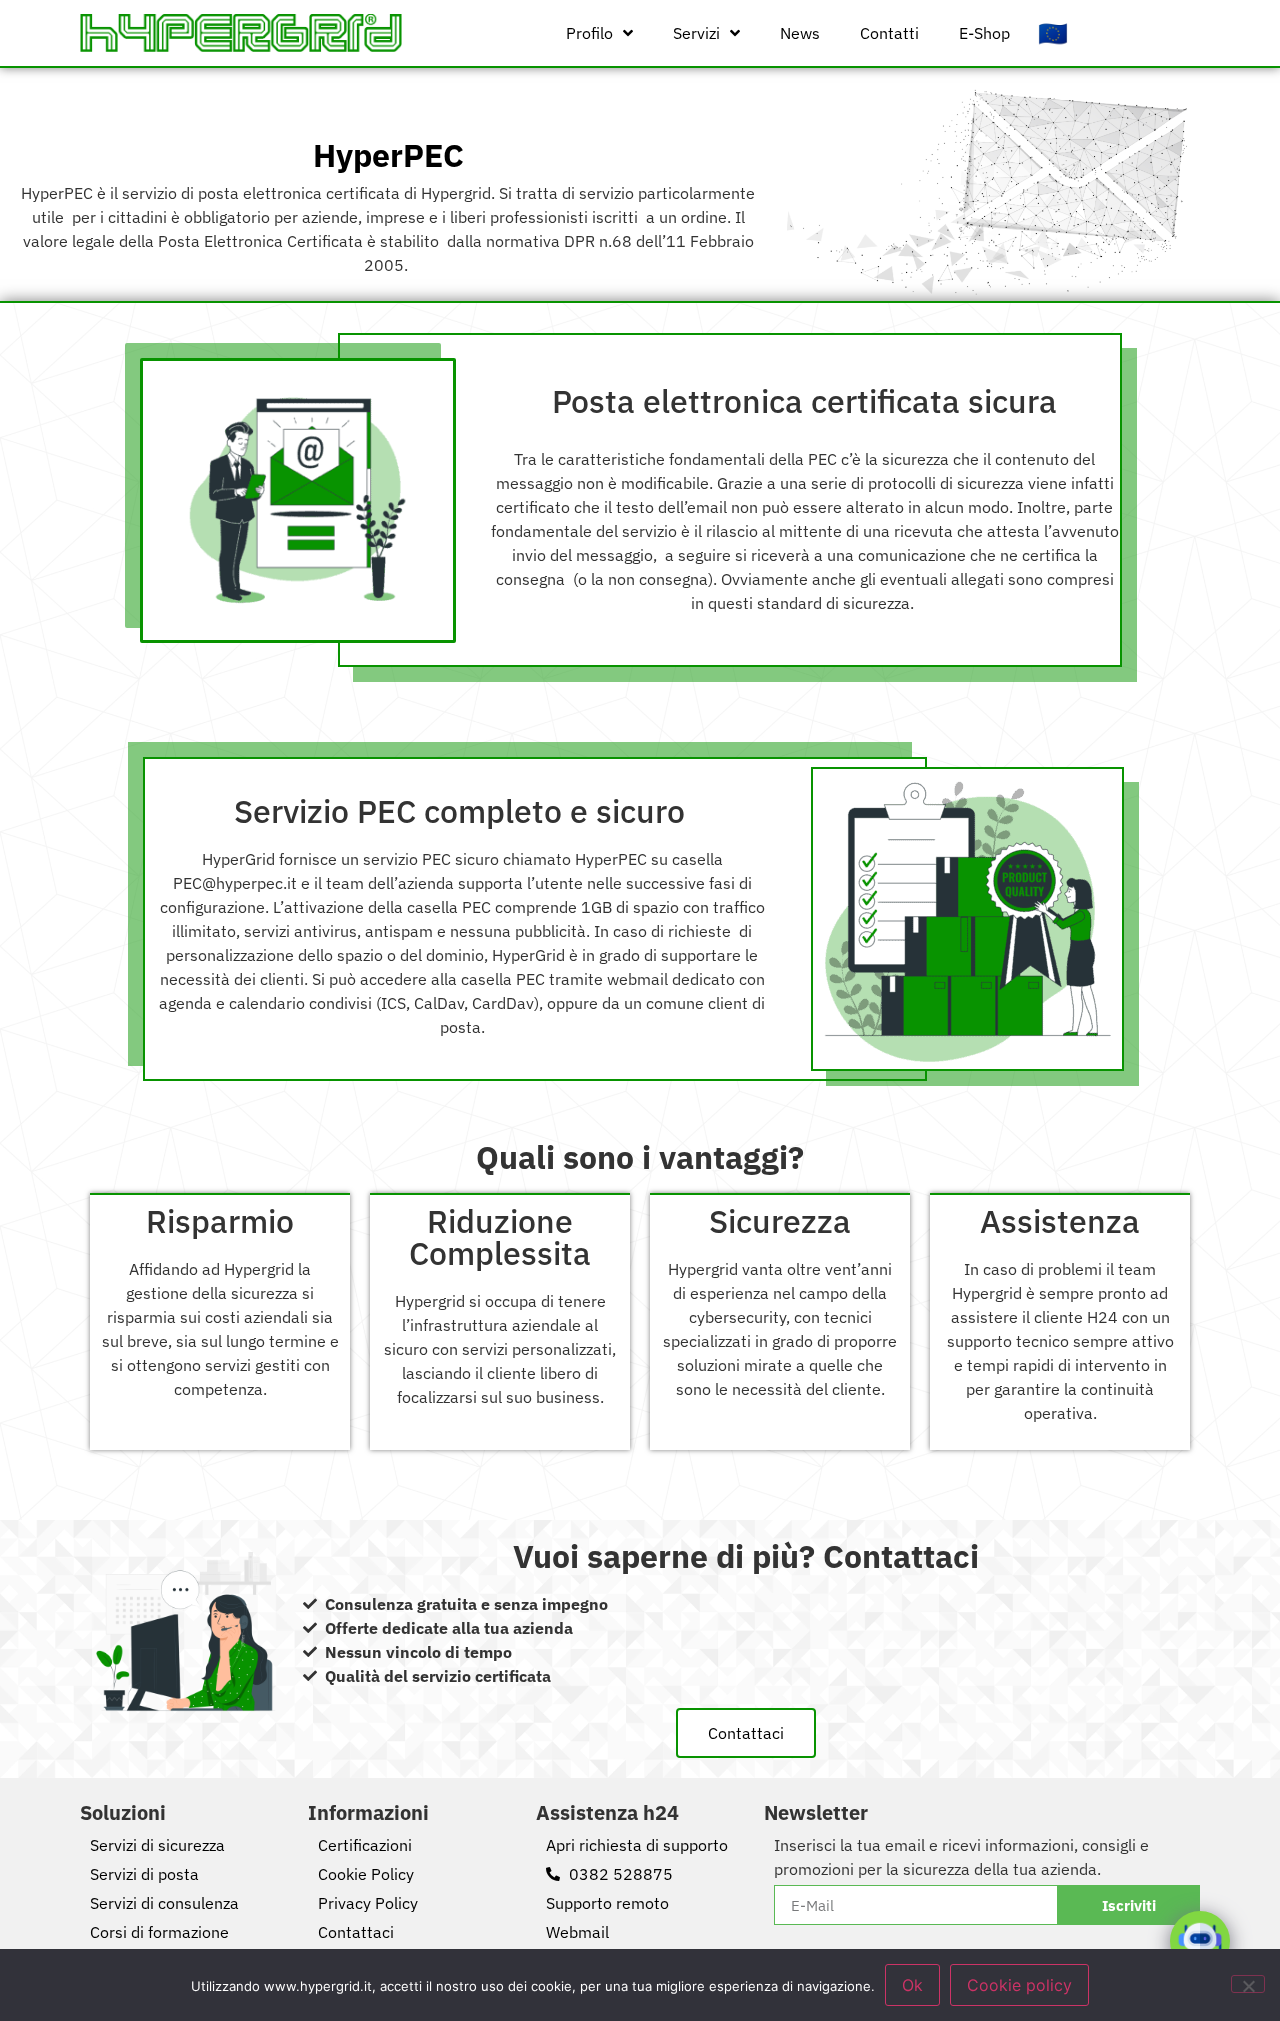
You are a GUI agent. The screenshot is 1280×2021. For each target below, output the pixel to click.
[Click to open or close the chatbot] (1200, 1941)
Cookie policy (1019, 1985)
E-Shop (984, 33)
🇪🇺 (1053, 33)
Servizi (696, 33)
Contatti (889, 33)
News (800, 33)
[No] (1248, 1984)
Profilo (589, 33)
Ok (912, 1985)
